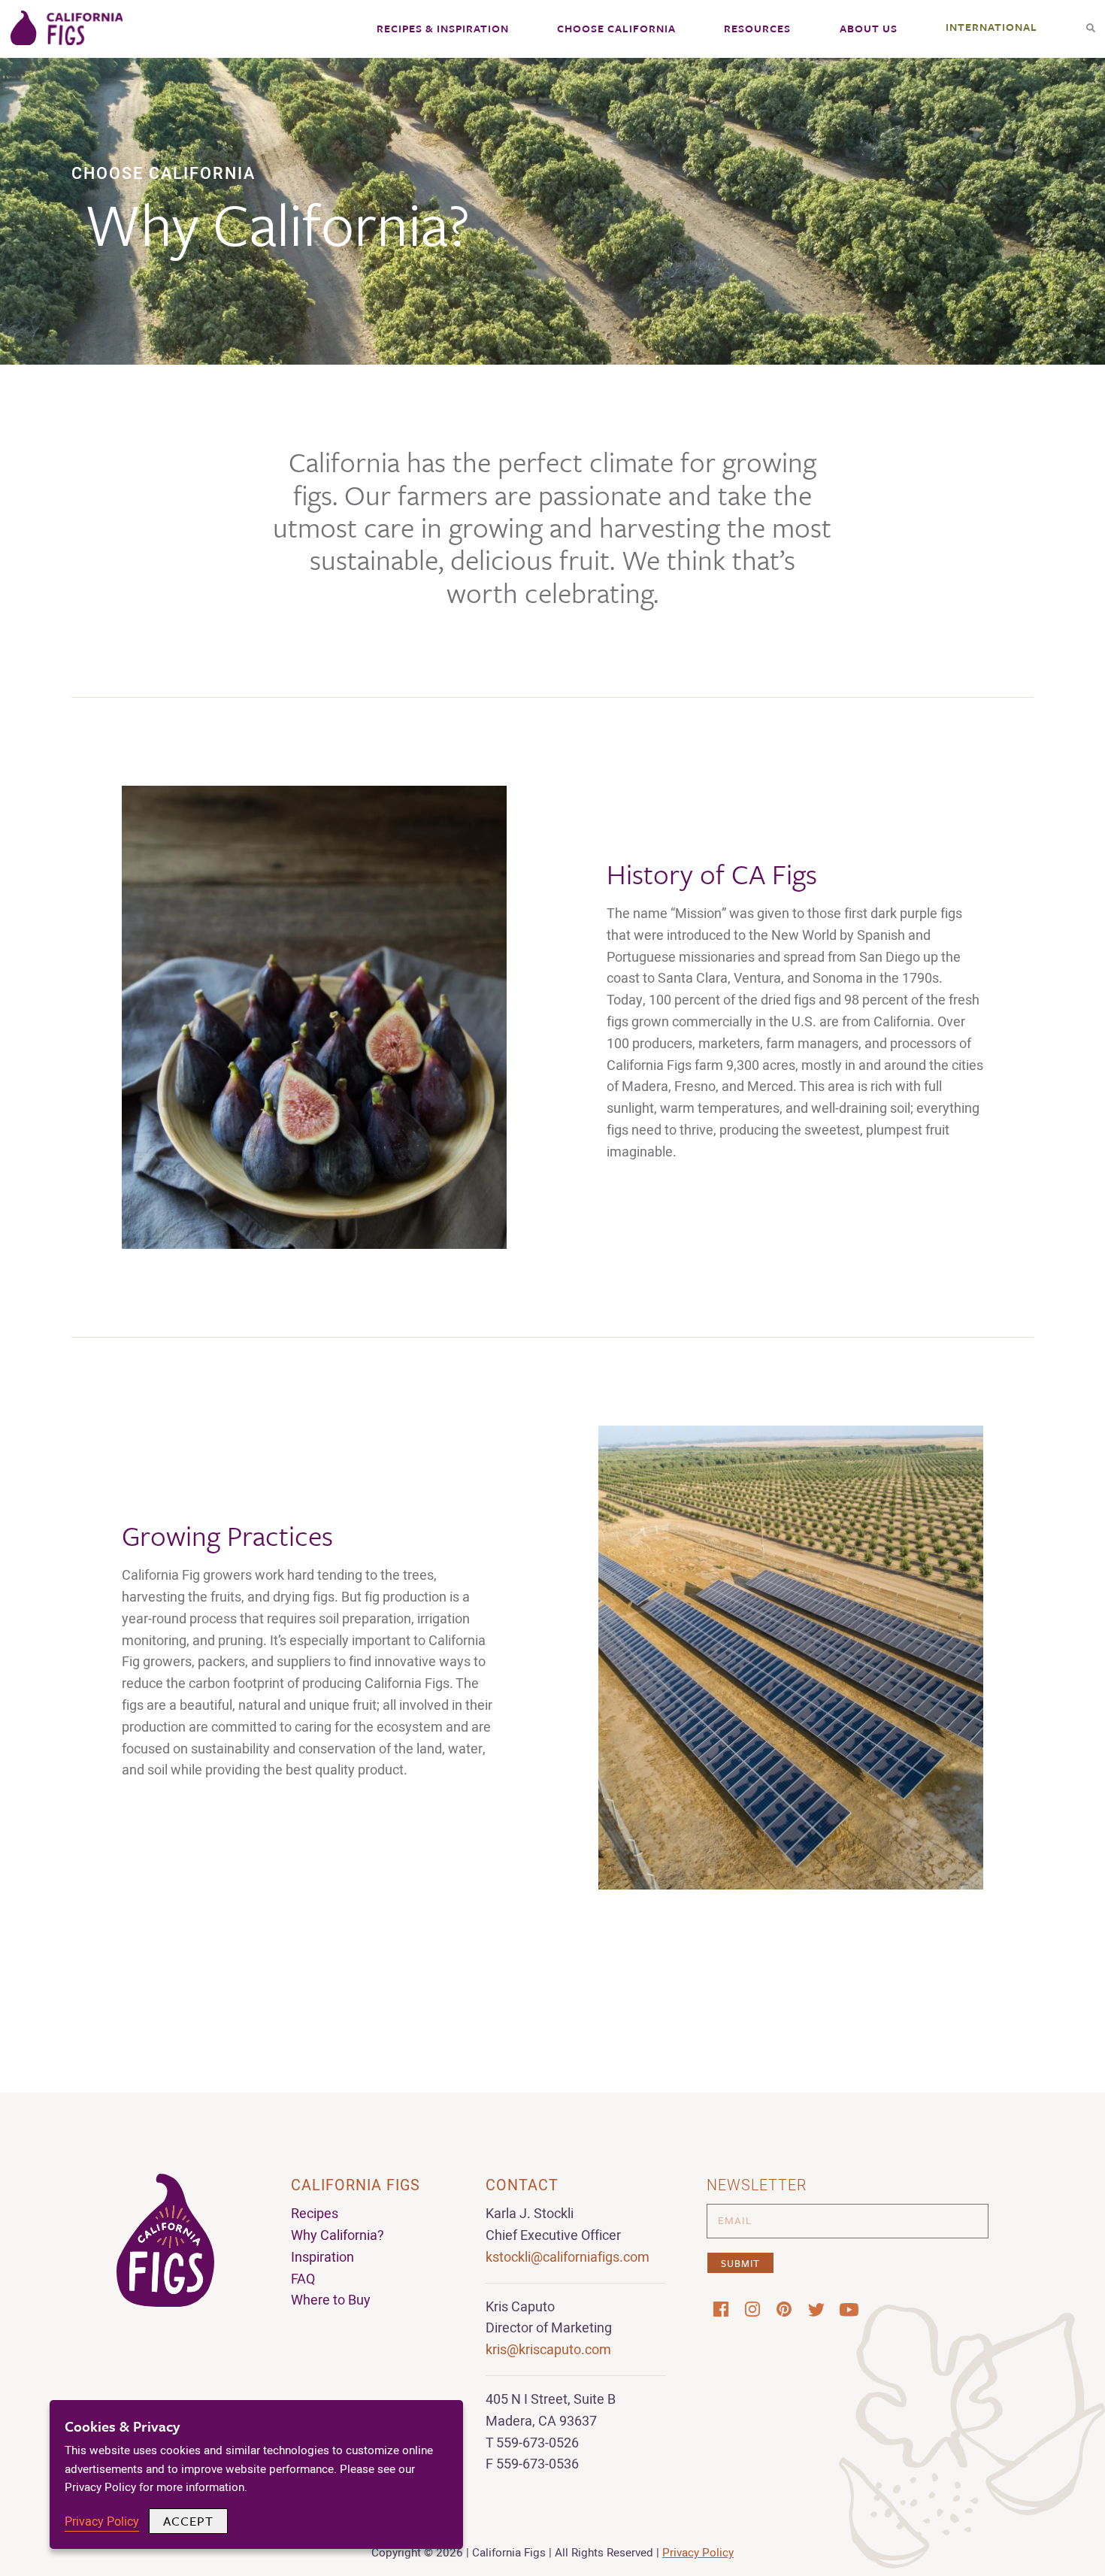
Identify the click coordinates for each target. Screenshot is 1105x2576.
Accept (188, 2521)
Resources (757, 28)
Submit (740, 2263)
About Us (869, 28)
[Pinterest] (784, 2309)
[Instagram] (752, 2309)
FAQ (303, 2279)
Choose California (616, 28)
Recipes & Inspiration (443, 28)
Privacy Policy (698, 2553)
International (991, 27)
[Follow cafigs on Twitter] (816, 2310)
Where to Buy (331, 2300)
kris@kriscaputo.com (548, 2350)
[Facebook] (721, 2309)
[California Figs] (67, 29)
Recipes (315, 2214)
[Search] (1091, 23)
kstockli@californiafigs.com (568, 2258)
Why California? (338, 2236)
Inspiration (322, 2258)
